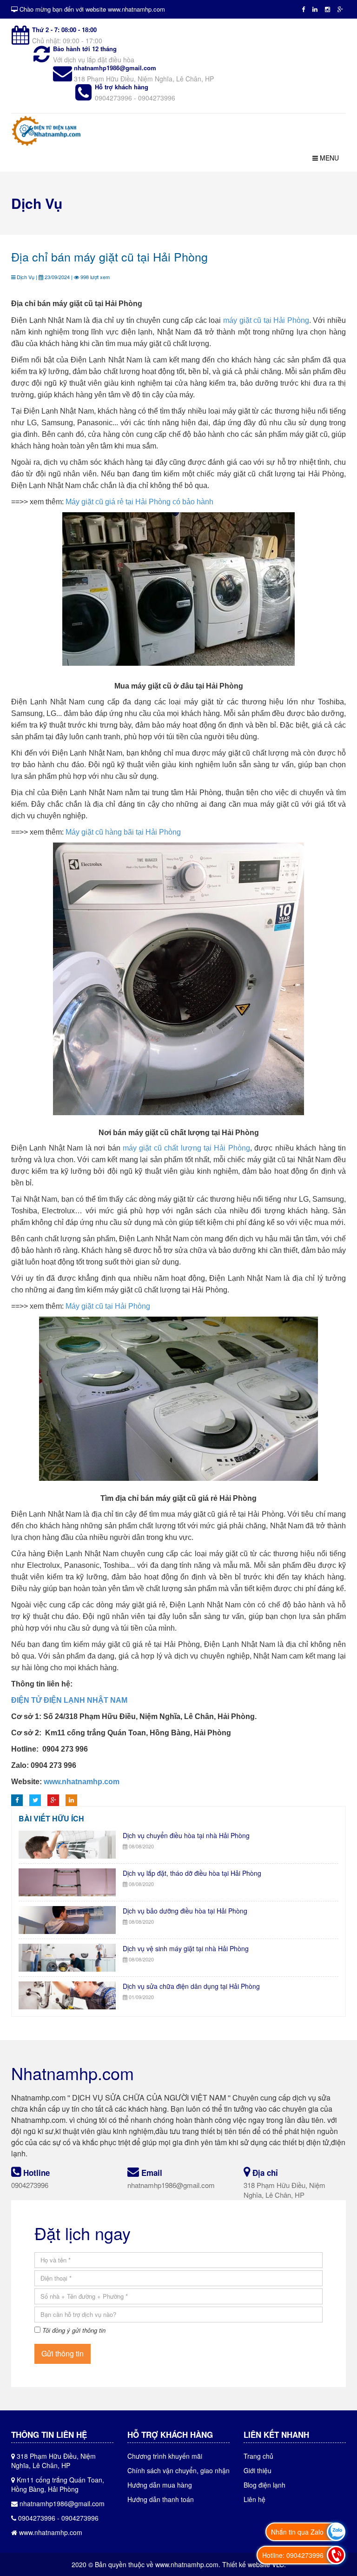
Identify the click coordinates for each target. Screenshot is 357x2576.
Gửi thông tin (63, 2353)
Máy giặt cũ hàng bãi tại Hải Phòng (123, 832)
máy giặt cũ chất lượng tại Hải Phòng (186, 1148)
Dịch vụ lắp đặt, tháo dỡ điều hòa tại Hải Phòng (192, 1873)
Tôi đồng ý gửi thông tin (74, 2330)
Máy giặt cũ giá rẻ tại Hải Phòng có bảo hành (139, 502)
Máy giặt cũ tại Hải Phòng (108, 1306)
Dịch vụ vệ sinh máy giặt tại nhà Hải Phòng (186, 1948)
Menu (328, 158)
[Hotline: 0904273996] (336, 2555)
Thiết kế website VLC (253, 2564)
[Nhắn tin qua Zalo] (336, 2532)
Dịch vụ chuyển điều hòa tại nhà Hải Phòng (186, 1835)
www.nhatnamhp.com (82, 1782)
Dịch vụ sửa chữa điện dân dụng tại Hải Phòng (191, 1986)
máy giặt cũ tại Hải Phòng (266, 320)
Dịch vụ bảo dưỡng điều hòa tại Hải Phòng (185, 1911)
